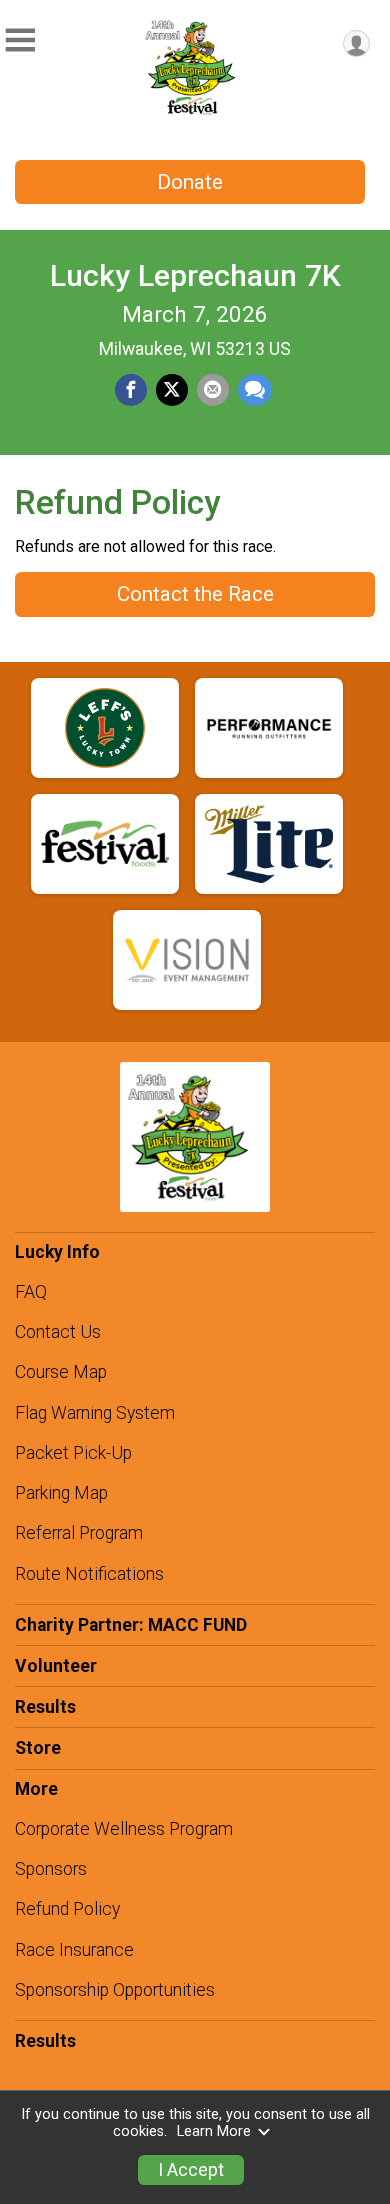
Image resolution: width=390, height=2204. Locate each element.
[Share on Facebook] (131, 390)
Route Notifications (89, 1574)
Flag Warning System (95, 1413)
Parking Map (61, 1493)
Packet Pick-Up (73, 1453)
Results (45, 1707)
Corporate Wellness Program (124, 1829)
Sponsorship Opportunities (115, 1990)
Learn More (214, 2131)
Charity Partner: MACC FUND (131, 1625)
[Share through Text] (255, 390)
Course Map (61, 1372)
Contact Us (58, 1332)
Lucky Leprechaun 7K (195, 275)
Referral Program (79, 1533)
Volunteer (56, 1666)
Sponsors (51, 1869)
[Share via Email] (213, 390)
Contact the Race (195, 594)
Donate (190, 182)
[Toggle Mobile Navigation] (20, 40)
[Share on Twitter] (172, 390)
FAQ (31, 1292)
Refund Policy (67, 1909)
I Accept (191, 2170)
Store (38, 1748)
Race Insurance (74, 1950)
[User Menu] (356, 43)
